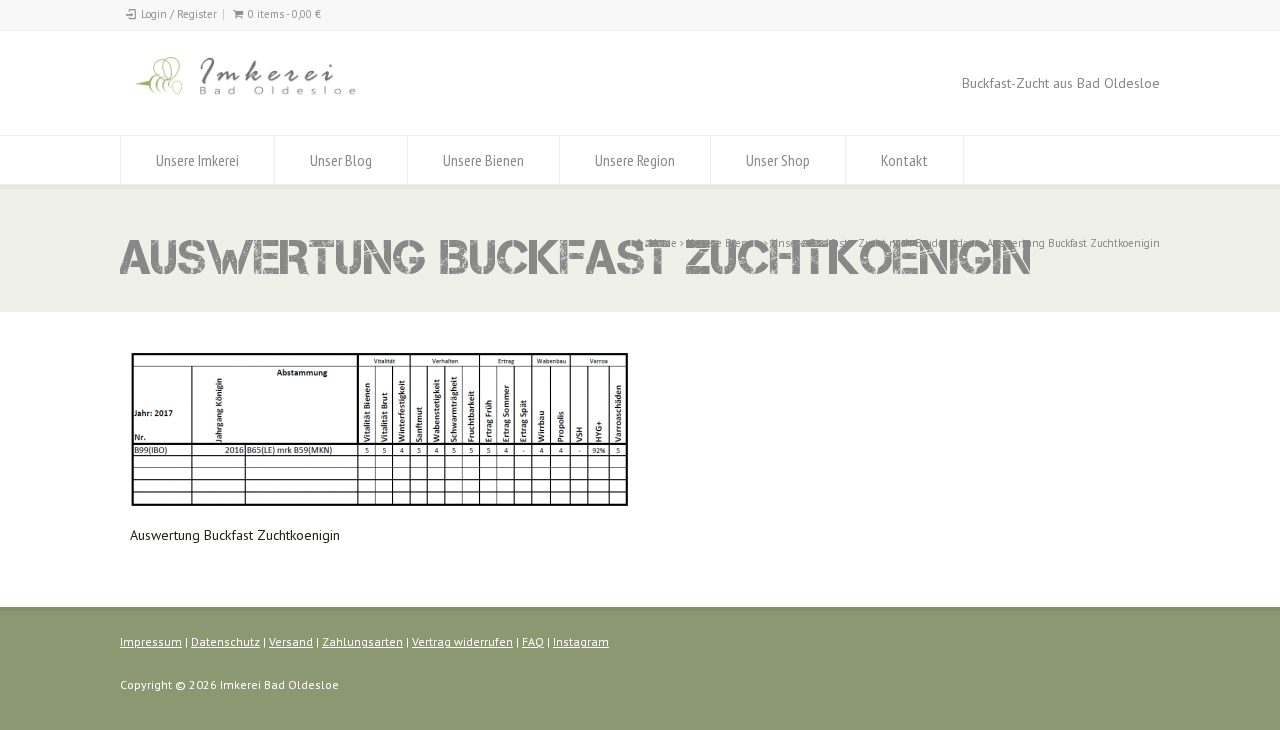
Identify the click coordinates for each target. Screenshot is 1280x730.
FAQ (533, 641)
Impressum (151, 641)
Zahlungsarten (362, 641)
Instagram (581, 641)
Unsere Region (635, 160)
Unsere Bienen (483, 160)
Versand (291, 641)
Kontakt (904, 160)
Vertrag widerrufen (462, 641)
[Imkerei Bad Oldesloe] (286, 97)
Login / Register (179, 14)
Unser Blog (341, 160)
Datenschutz (225, 641)
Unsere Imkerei (197, 160)
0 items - (284, 14)
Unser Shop (778, 160)
